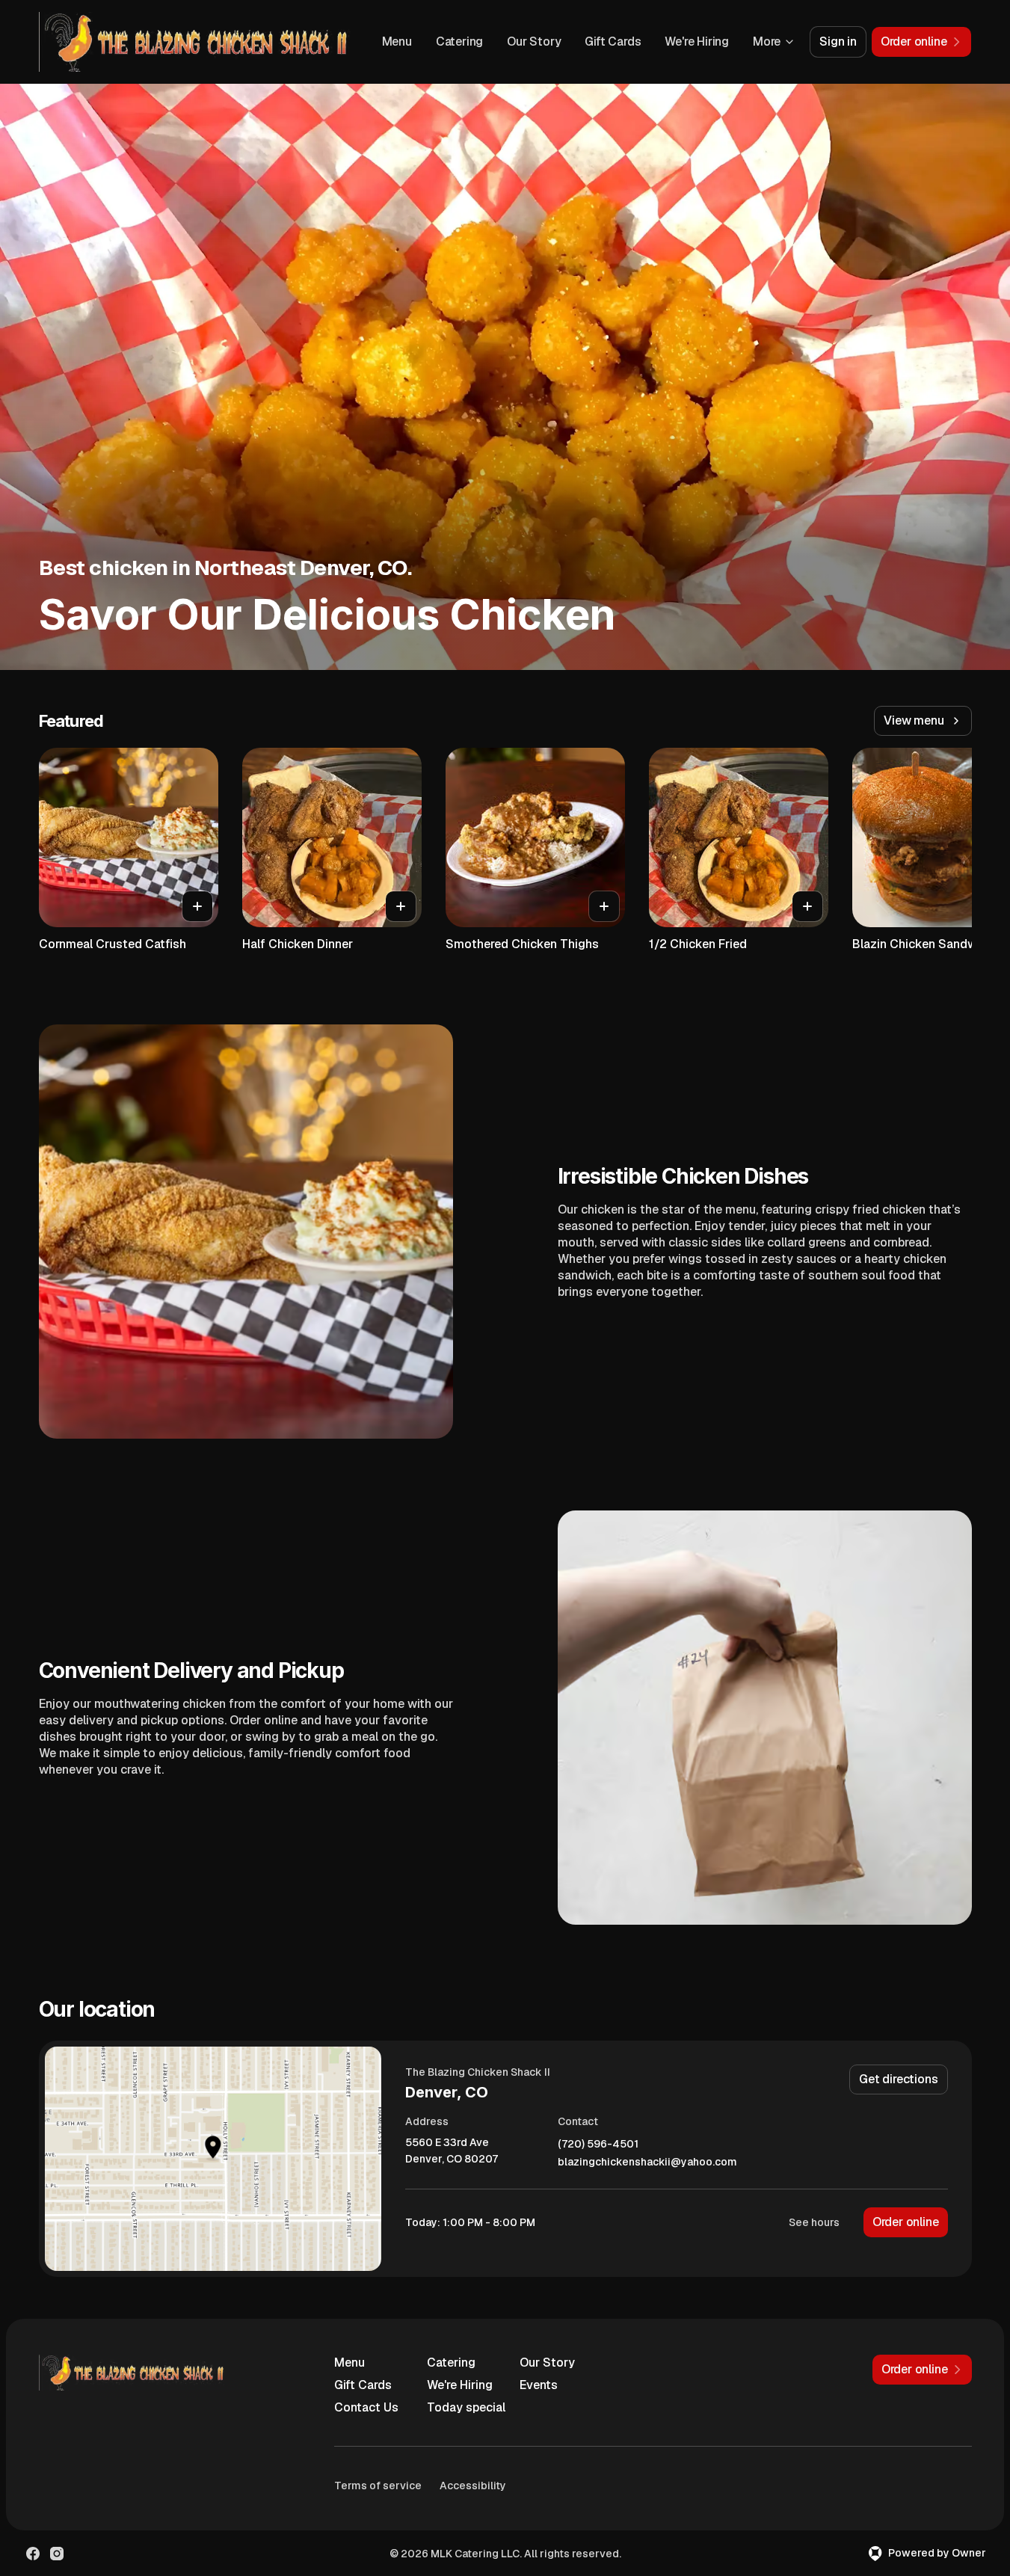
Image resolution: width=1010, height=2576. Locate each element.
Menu (397, 42)
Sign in (838, 42)
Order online (906, 2222)
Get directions (898, 2079)
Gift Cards (613, 42)
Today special (466, 2407)
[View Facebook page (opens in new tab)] (33, 2554)
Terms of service (378, 2486)
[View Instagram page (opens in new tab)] (57, 2554)
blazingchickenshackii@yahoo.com (647, 2162)
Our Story (534, 42)
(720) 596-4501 (598, 2144)
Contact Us (366, 2407)
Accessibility (473, 2486)
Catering (459, 42)
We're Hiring (697, 42)
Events (539, 2385)
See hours (814, 2222)
